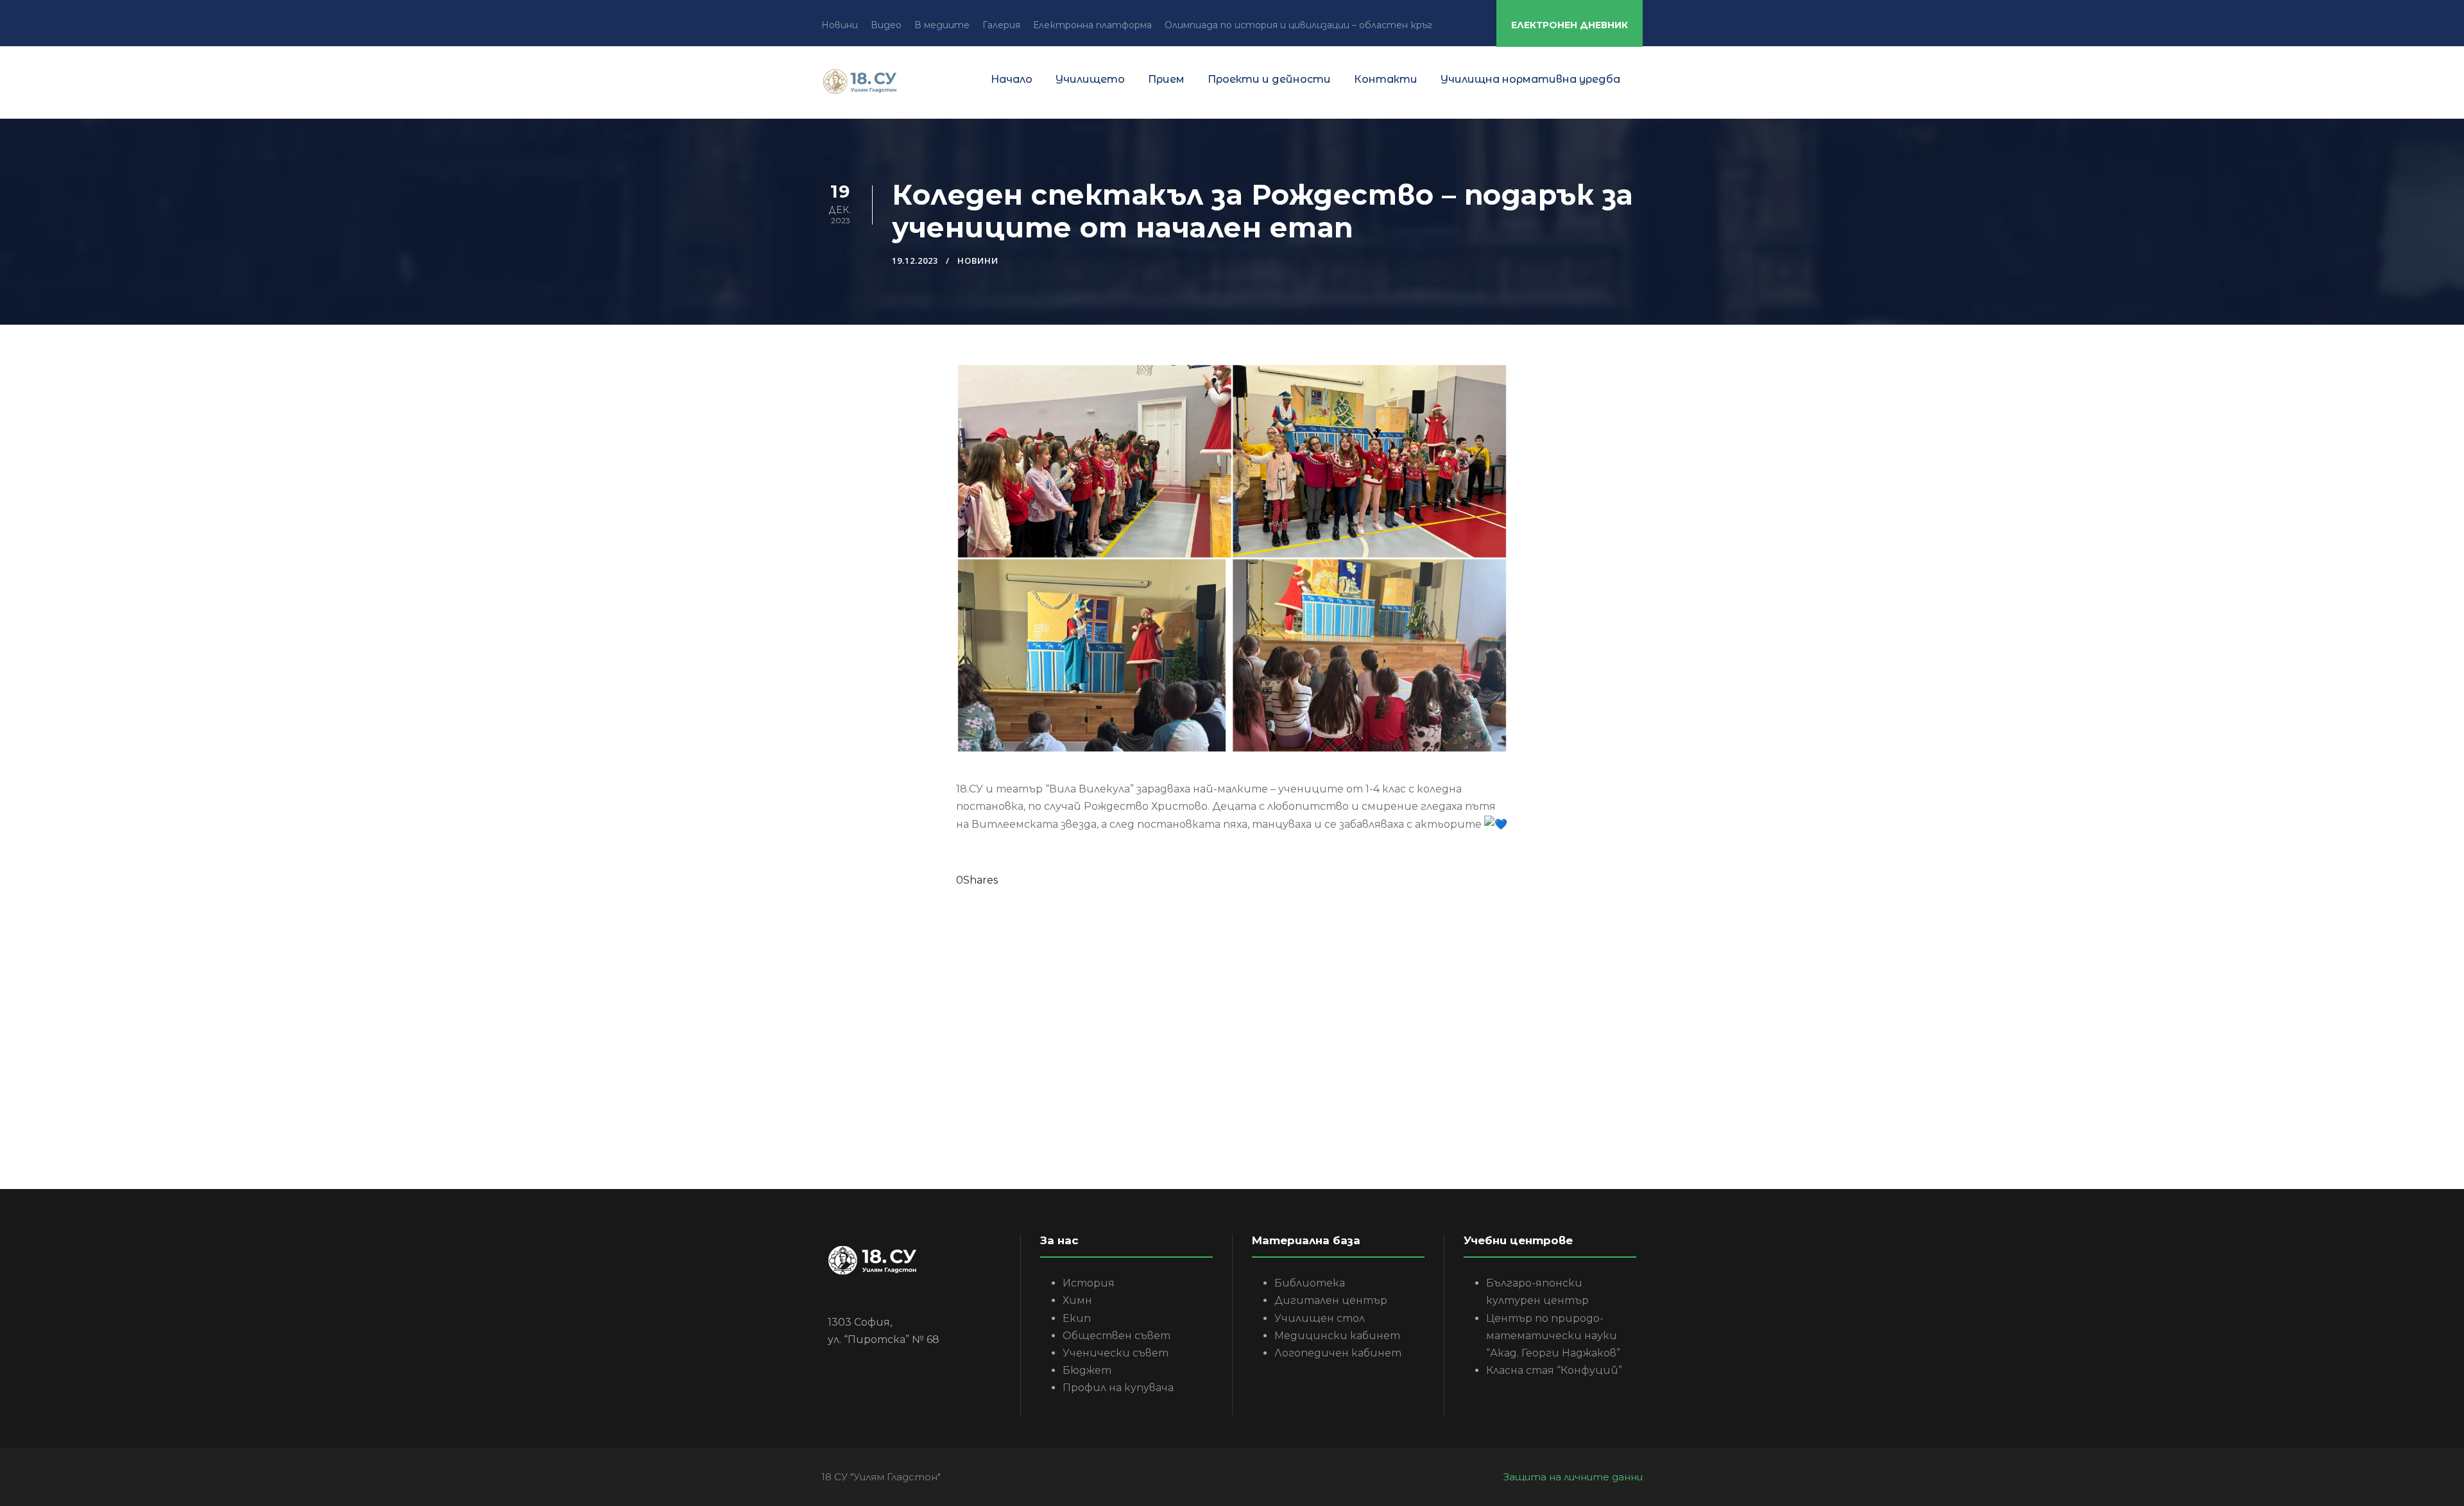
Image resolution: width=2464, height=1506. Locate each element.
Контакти (1386, 79)
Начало (1012, 79)
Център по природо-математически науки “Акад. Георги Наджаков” (1553, 1336)
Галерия (1001, 25)
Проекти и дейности (1269, 79)
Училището (1090, 79)
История (1089, 1283)
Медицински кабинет (1337, 1336)
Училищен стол (1320, 1318)
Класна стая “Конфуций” (1554, 1370)
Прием (1166, 79)
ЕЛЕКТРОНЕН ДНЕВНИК (1570, 25)
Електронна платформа (1092, 25)
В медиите (942, 25)
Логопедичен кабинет (1338, 1353)
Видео (886, 25)
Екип (1077, 1318)
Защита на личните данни (1573, 1477)
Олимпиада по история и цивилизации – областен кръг (1298, 25)
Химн (1077, 1300)
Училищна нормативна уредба (1530, 79)
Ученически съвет (1116, 1353)
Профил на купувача (1118, 1388)
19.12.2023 (915, 261)
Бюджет (1087, 1370)
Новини (840, 25)
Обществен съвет (1116, 1336)
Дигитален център (1331, 1300)
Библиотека (1310, 1283)
